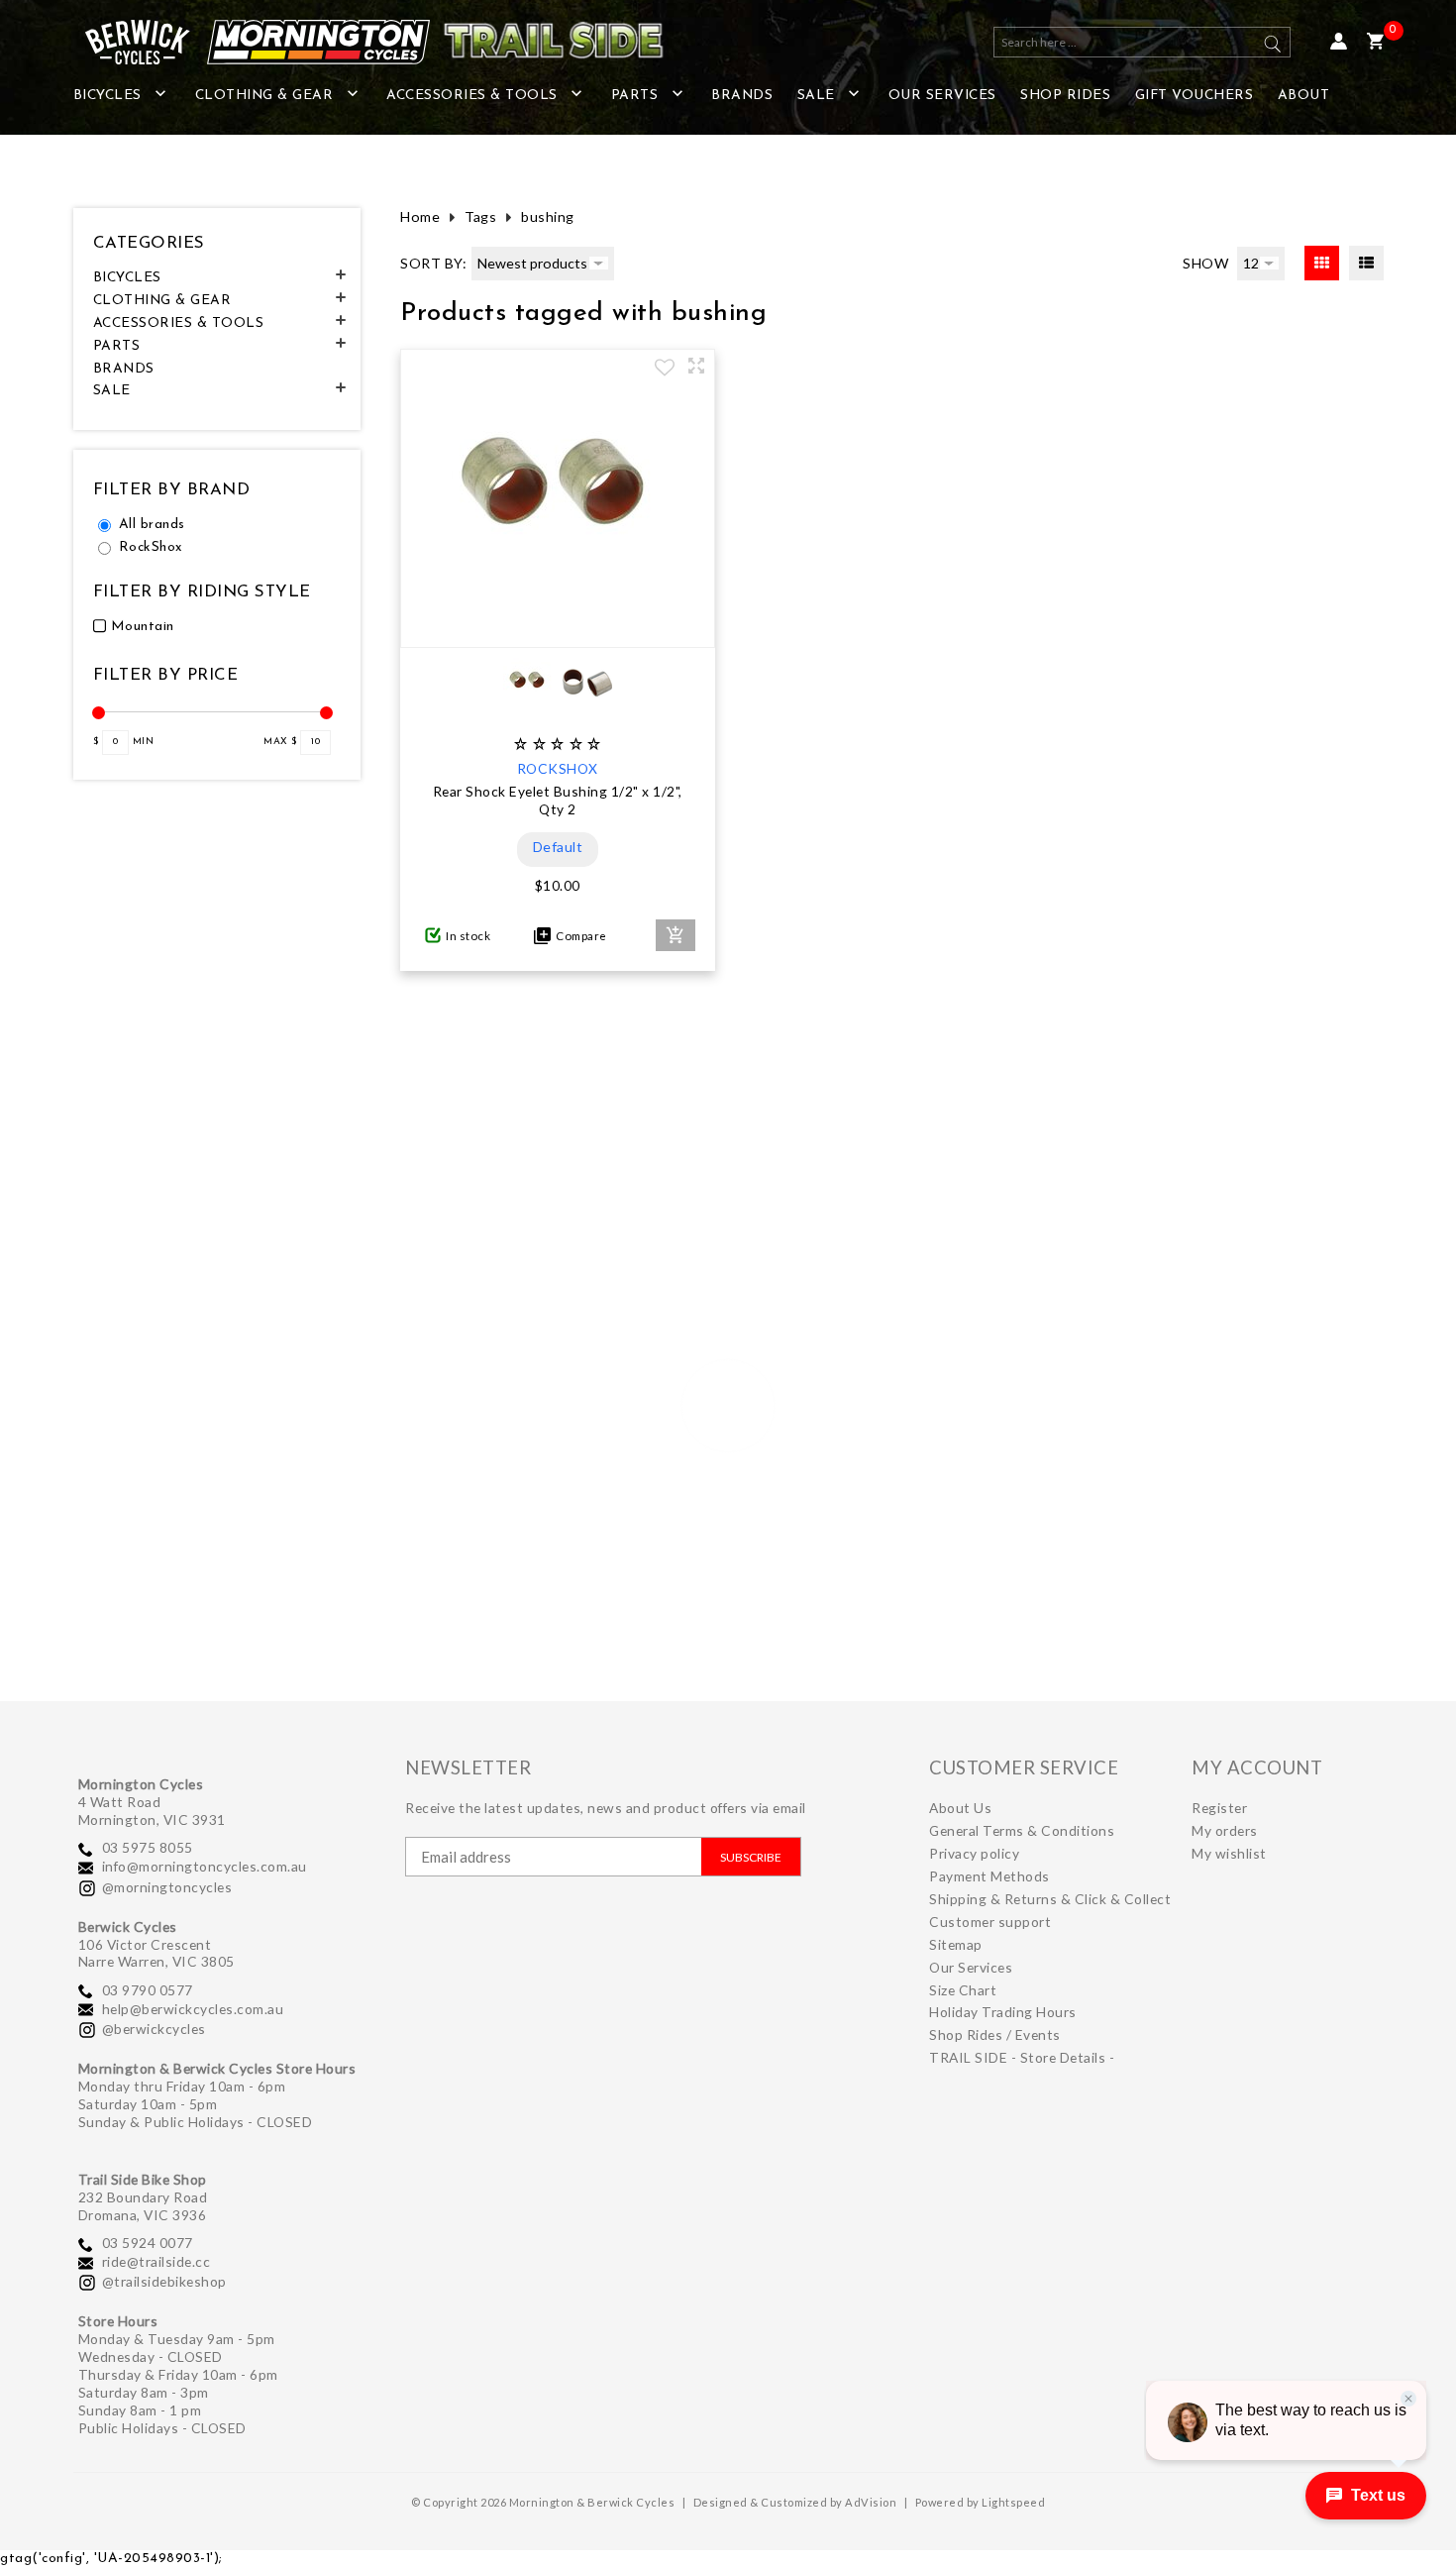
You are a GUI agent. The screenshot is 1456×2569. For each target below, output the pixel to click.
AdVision (871, 2502)
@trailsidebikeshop (164, 2281)
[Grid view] (1322, 263)
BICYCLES (107, 96)
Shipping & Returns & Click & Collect (1050, 1899)
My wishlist (1229, 1853)
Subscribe (751, 1857)
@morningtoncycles (167, 1887)
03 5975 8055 (148, 1847)
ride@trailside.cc (156, 2261)
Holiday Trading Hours (1003, 2012)
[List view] (1366, 263)
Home (420, 216)
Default (558, 847)
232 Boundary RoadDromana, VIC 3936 (143, 2206)
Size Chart (963, 1990)
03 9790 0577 (148, 1990)
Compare (579, 936)
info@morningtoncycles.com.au (205, 1866)
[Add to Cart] (676, 935)
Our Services (942, 96)
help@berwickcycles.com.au (193, 2009)
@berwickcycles (154, 2029)
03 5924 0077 (148, 2243)
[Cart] (1375, 42)
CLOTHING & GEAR (264, 96)
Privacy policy (974, 1853)
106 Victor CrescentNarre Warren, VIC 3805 (156, 1953)
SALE (816, 96)
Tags (480, 216)
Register (1219, 1808)
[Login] (1339, 42)
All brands (152, 525)
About (1304, 96)
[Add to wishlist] (665, 370)
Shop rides (1065, 96)
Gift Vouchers (1195, 96)
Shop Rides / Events (995, 2034)
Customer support (990, 1922)
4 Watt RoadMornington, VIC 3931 (152, 1811)
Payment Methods (989, 1876)
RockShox (151, 547)
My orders (1225, 1830)
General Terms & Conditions (1022, 1830)
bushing (548, 216)
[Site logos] (361, 42)
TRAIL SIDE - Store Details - (1022, 2057)
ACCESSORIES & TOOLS (472, 96)
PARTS (635, 96)
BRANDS (742, 96)
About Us (960, 1808)
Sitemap (956, 1944)
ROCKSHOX (558, 768)
